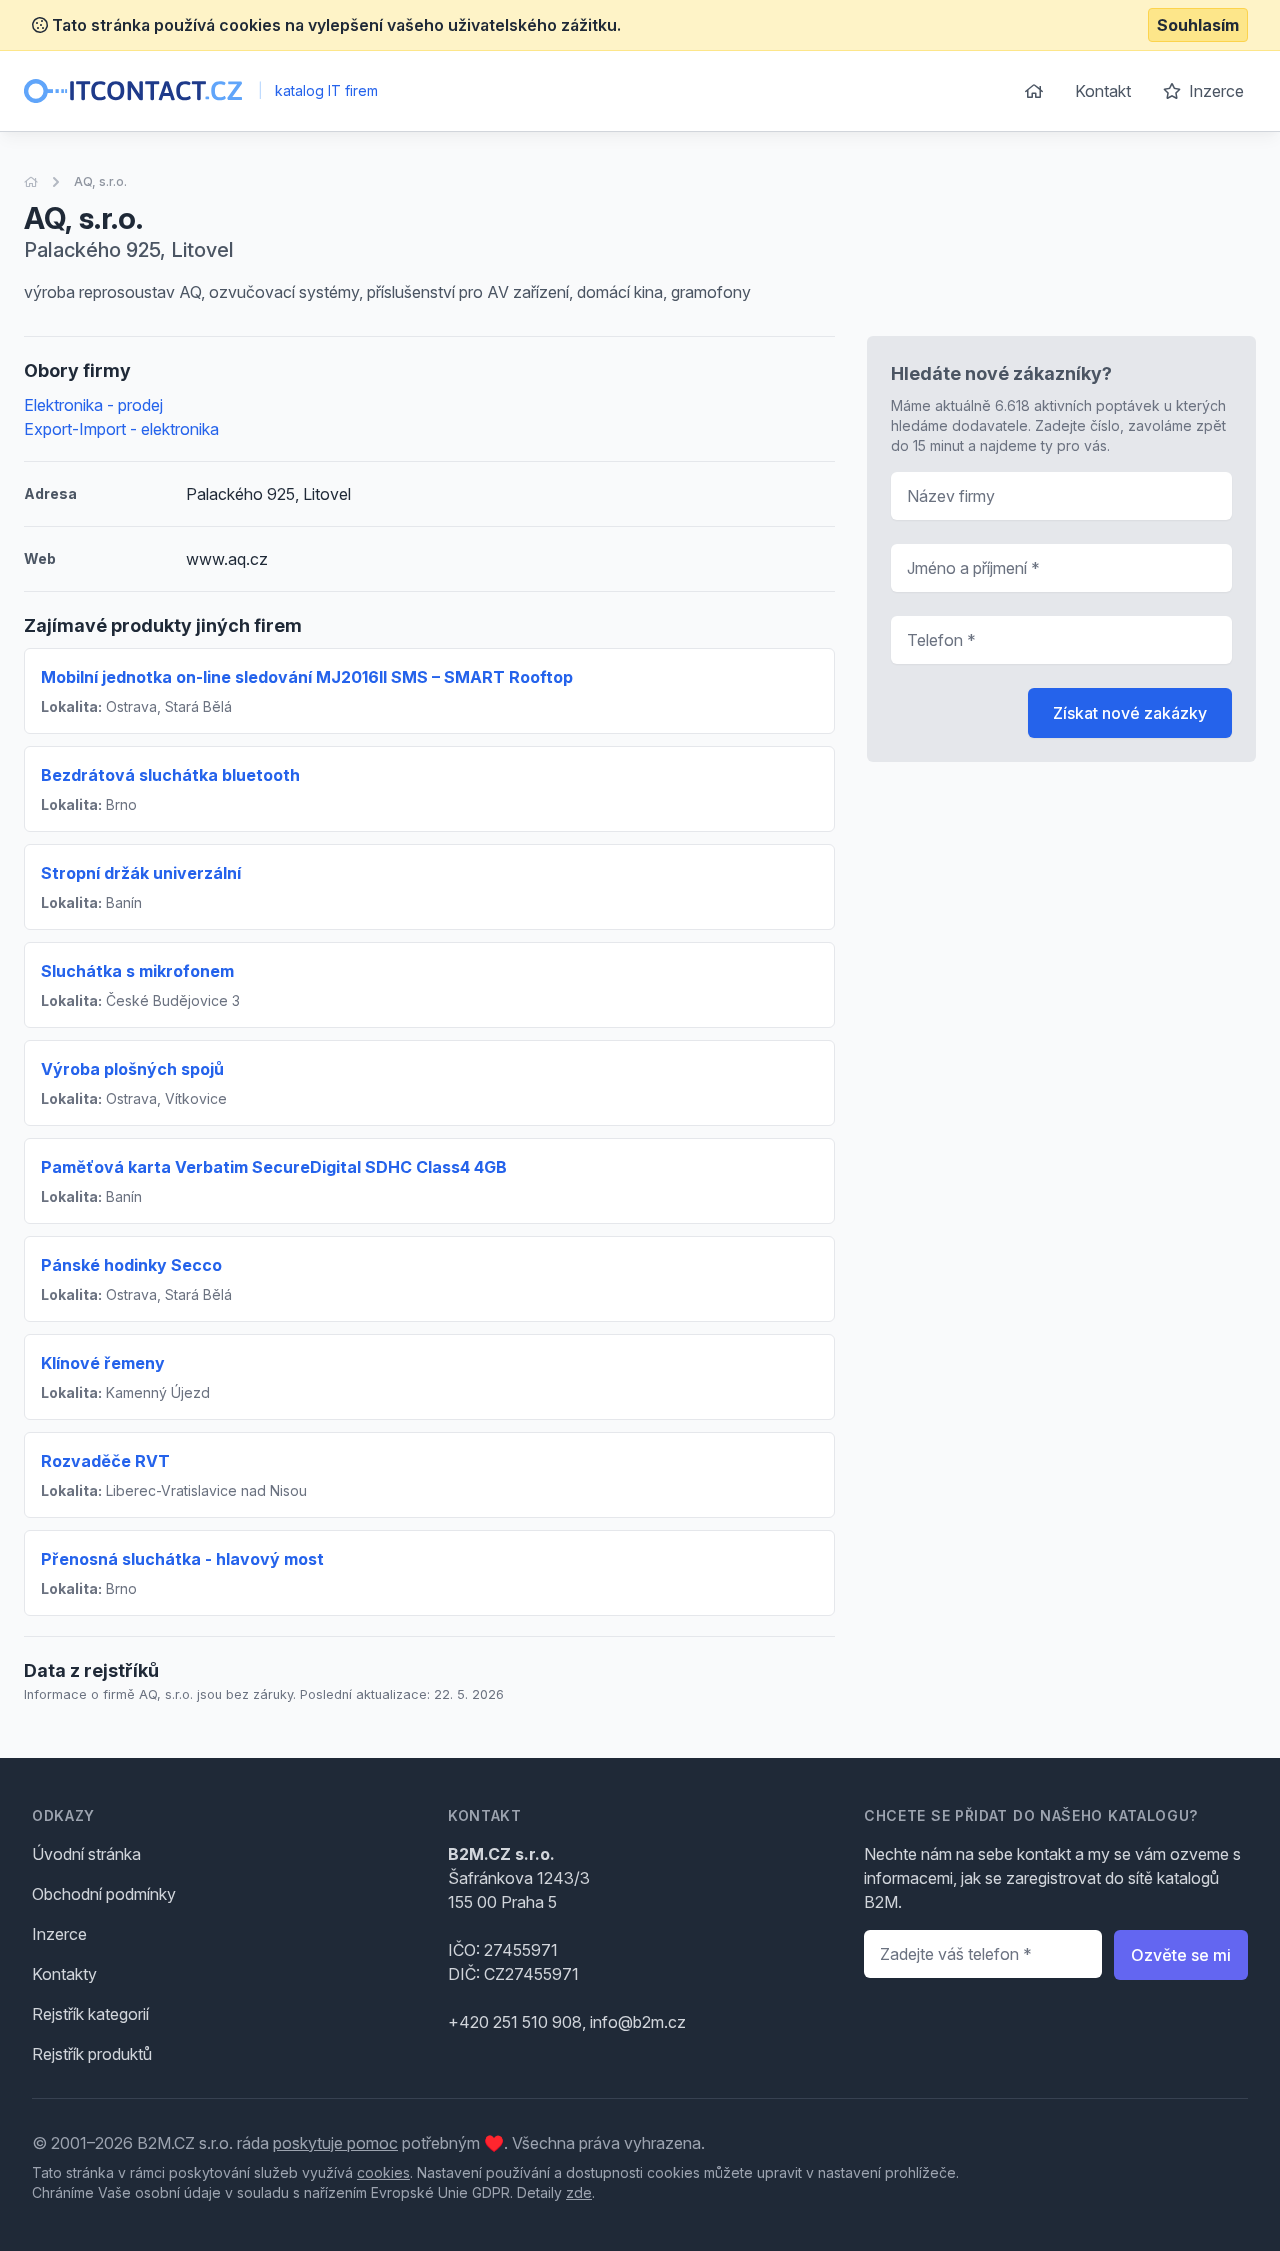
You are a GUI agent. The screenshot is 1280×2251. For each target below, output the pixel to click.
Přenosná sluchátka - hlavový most (182, 1559)
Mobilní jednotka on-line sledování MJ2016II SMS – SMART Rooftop (307, 677)
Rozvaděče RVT (105, 1461)
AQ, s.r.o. (100, 181)
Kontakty (64, 1974)
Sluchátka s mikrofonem (137, 971)
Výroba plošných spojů (132, 1069)
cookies (383, 2172)
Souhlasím (1198, 25)
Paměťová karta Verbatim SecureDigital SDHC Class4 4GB (274, 1167)
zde (579, 2192)
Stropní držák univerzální (141, 873)
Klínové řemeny (103, 1363)
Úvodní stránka (86, 1854)
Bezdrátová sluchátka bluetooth (170, 775)
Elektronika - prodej (93, 405)
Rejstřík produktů (92, 2054)
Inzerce (1214, 91)
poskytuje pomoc (335, 2143)
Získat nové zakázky (1130, 713)
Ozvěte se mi (1181, 1955)
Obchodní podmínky (104, 1894)
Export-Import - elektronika (121, 429)
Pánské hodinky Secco (131, 1265)
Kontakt (1103, 91)
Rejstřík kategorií (90, 2014)
